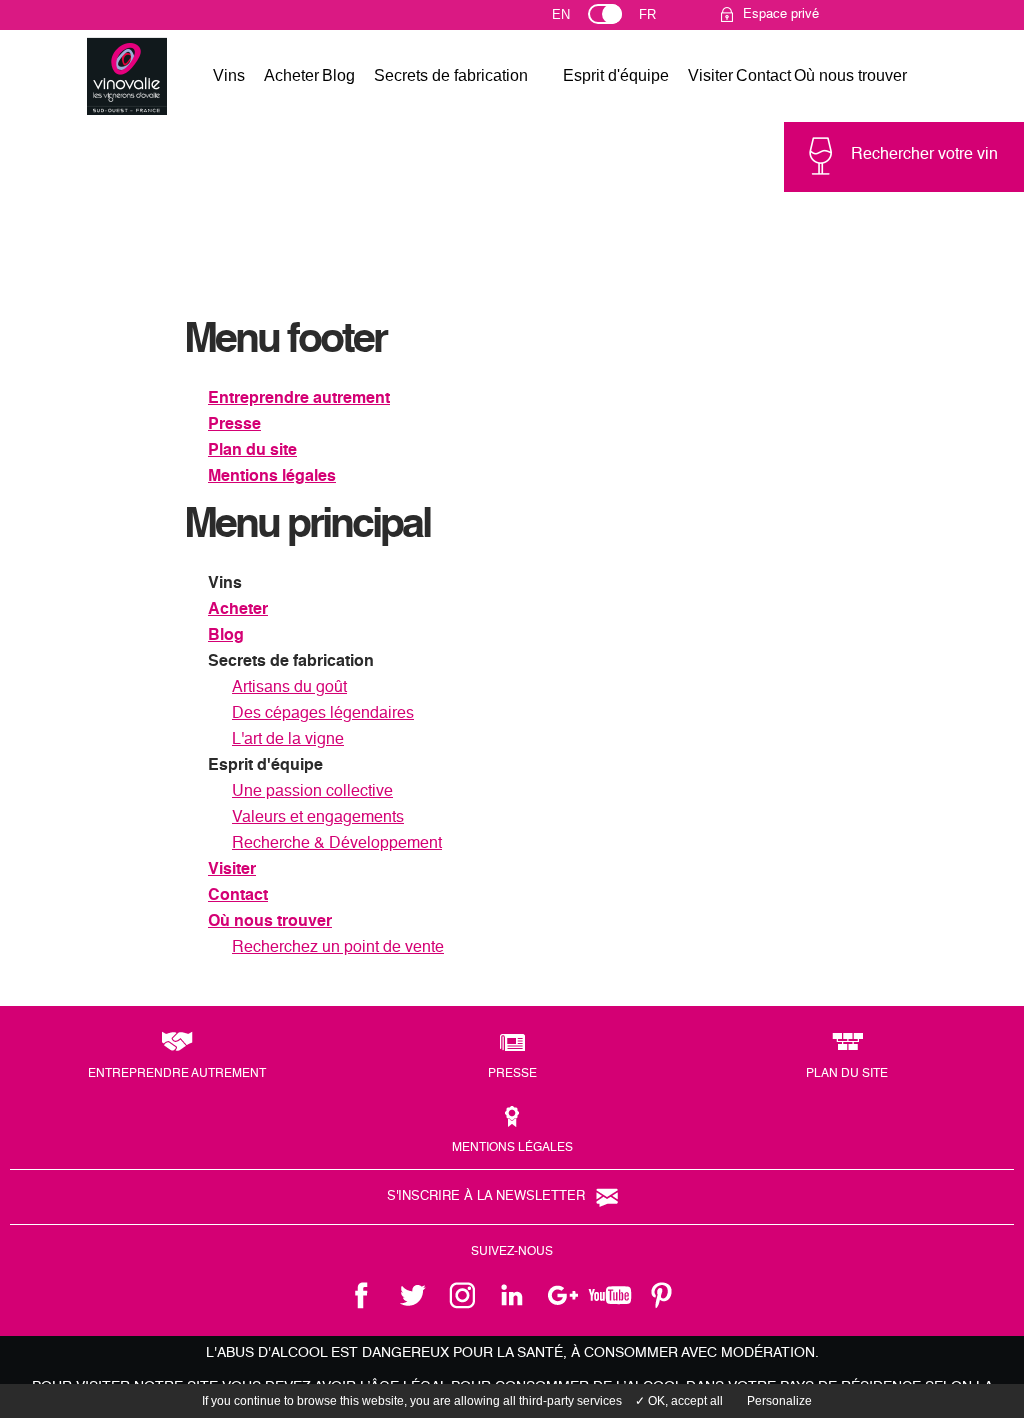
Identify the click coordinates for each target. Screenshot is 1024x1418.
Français (656, 19)
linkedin (512, 1295)
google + (562, 1295)
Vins (229, 75)
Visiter (710, 75)
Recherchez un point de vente (338, 948)
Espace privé (781, 14)
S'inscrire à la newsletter (486, 1196)
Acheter (291, 75)
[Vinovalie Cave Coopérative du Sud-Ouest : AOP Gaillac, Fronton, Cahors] (127, 77)
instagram (462, 1295)
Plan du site (252, 451)
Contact (763, 75)
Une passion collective (312, 792)
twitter (412, 1295)
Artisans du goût (289, 688)
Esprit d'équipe (616, 75)
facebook (362, 1295)
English (579, 19)
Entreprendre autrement (299, 399)
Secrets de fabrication (451, 75)
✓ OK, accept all (679, 1401)
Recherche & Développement (337, 844)
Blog (338, 75)
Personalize (779, 1401)
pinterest (662, 1295)
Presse (234, 425)
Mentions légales (272, 477)
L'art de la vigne (288, 740)
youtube (612, 1295)
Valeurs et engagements (318, 818)
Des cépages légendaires (323, 714)
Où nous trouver (850, 75)
